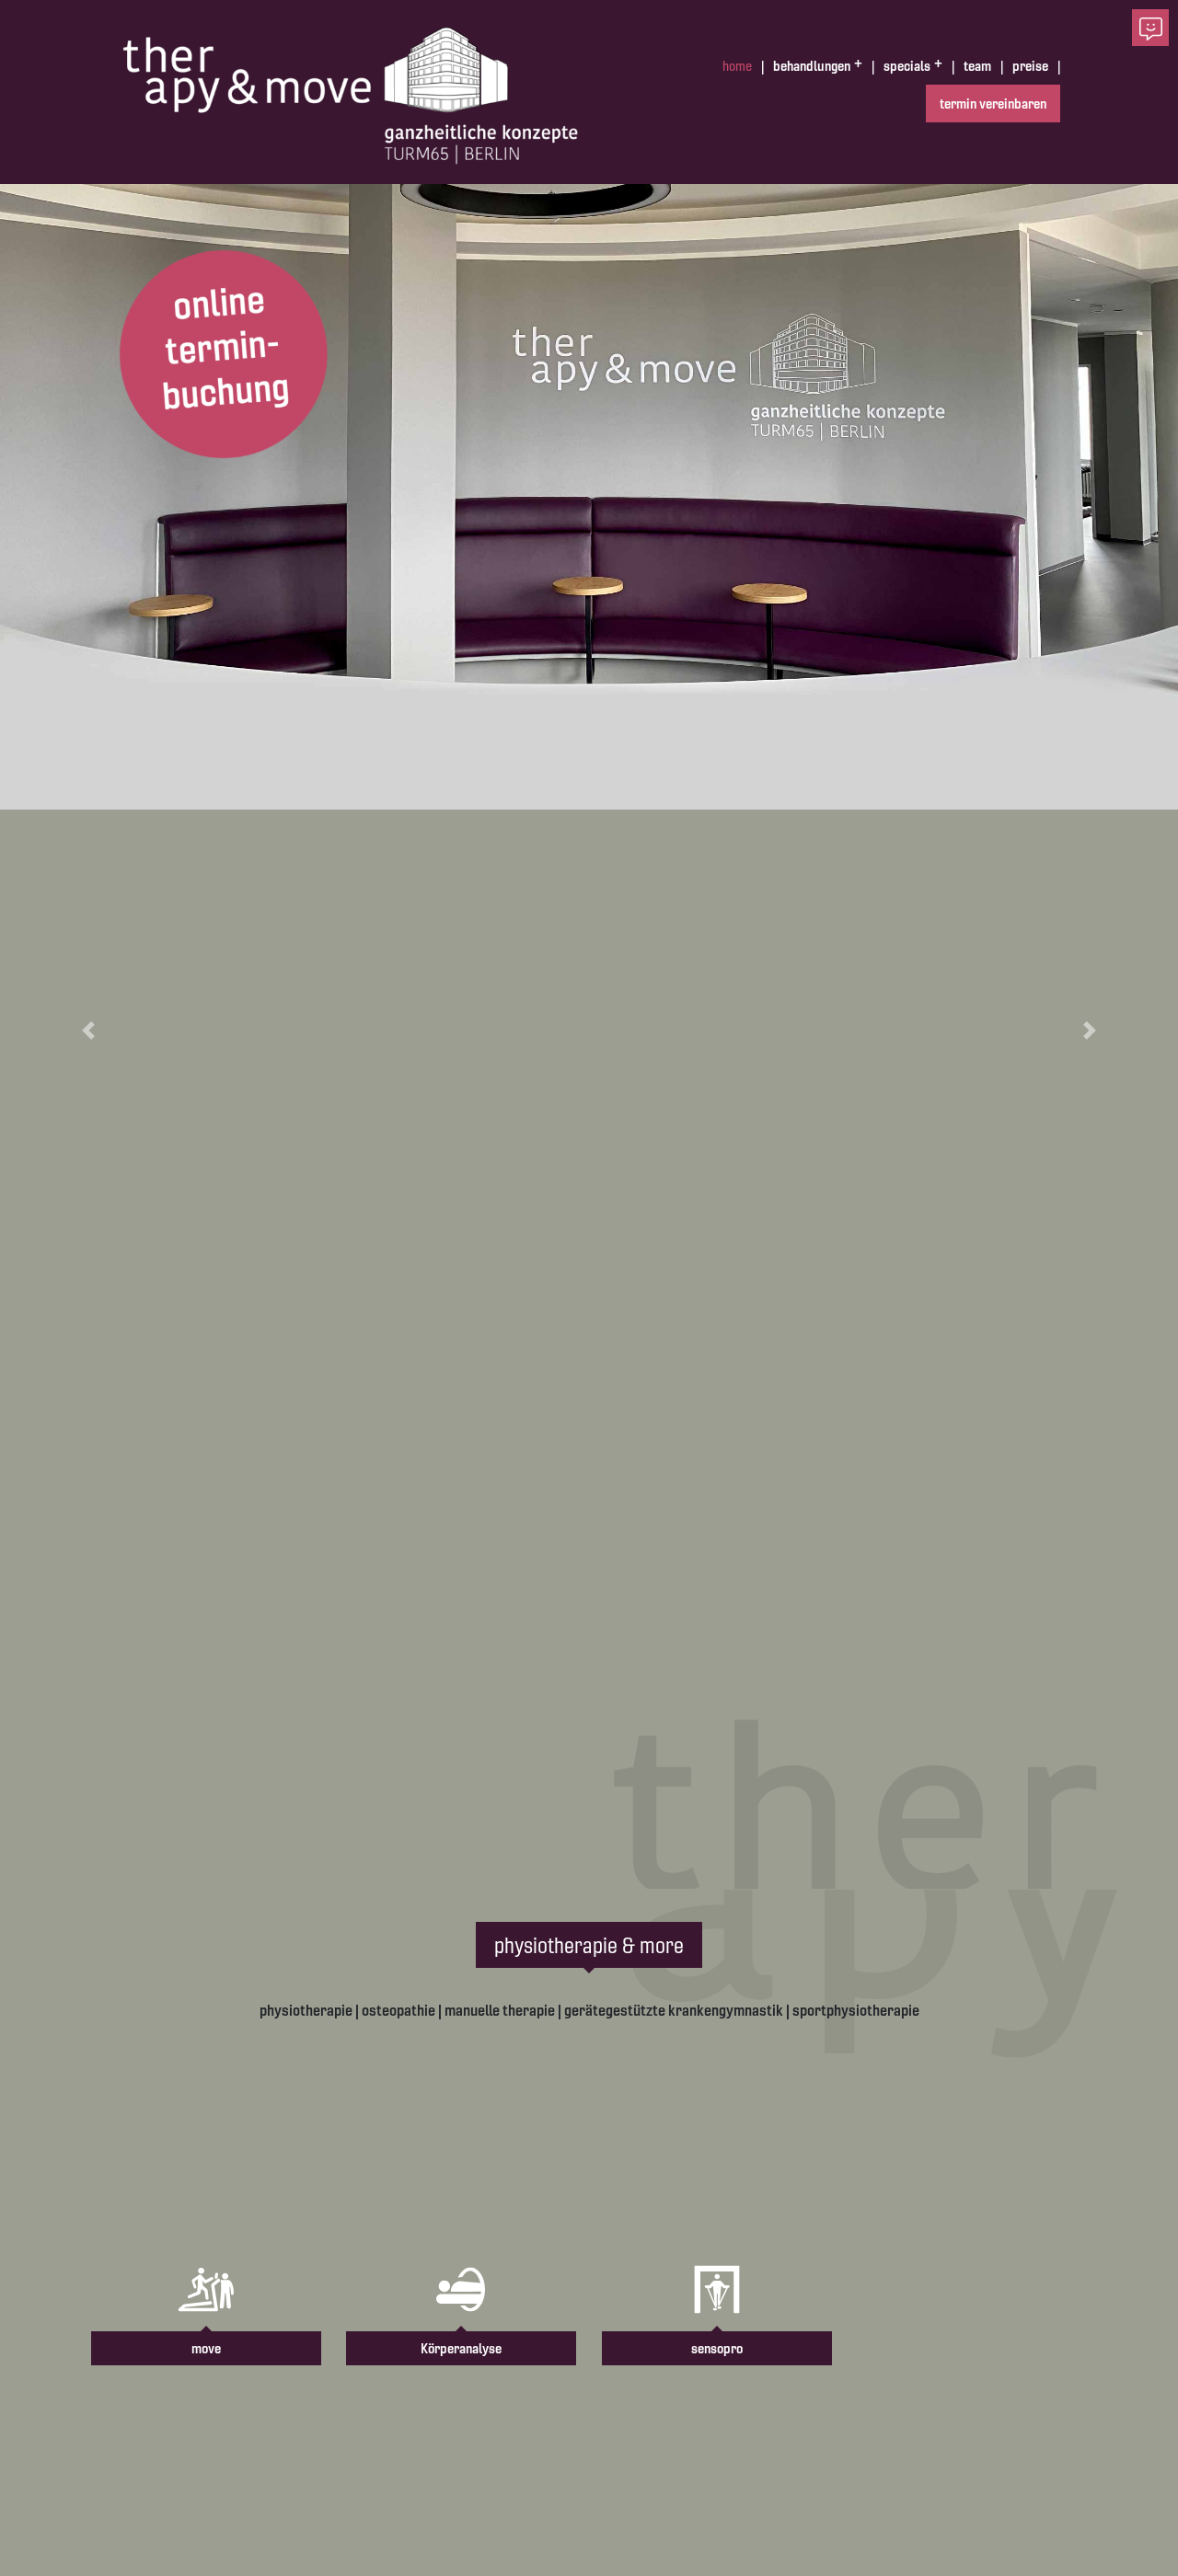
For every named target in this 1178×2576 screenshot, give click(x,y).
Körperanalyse (461, 2348)
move (206, 2348)
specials (907, 66)
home (737, 66)
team (977, 66)
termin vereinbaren (993, 103)
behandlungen (812, 66)
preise (1030, 66)
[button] (88, 1030)
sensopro (717, 2348)
